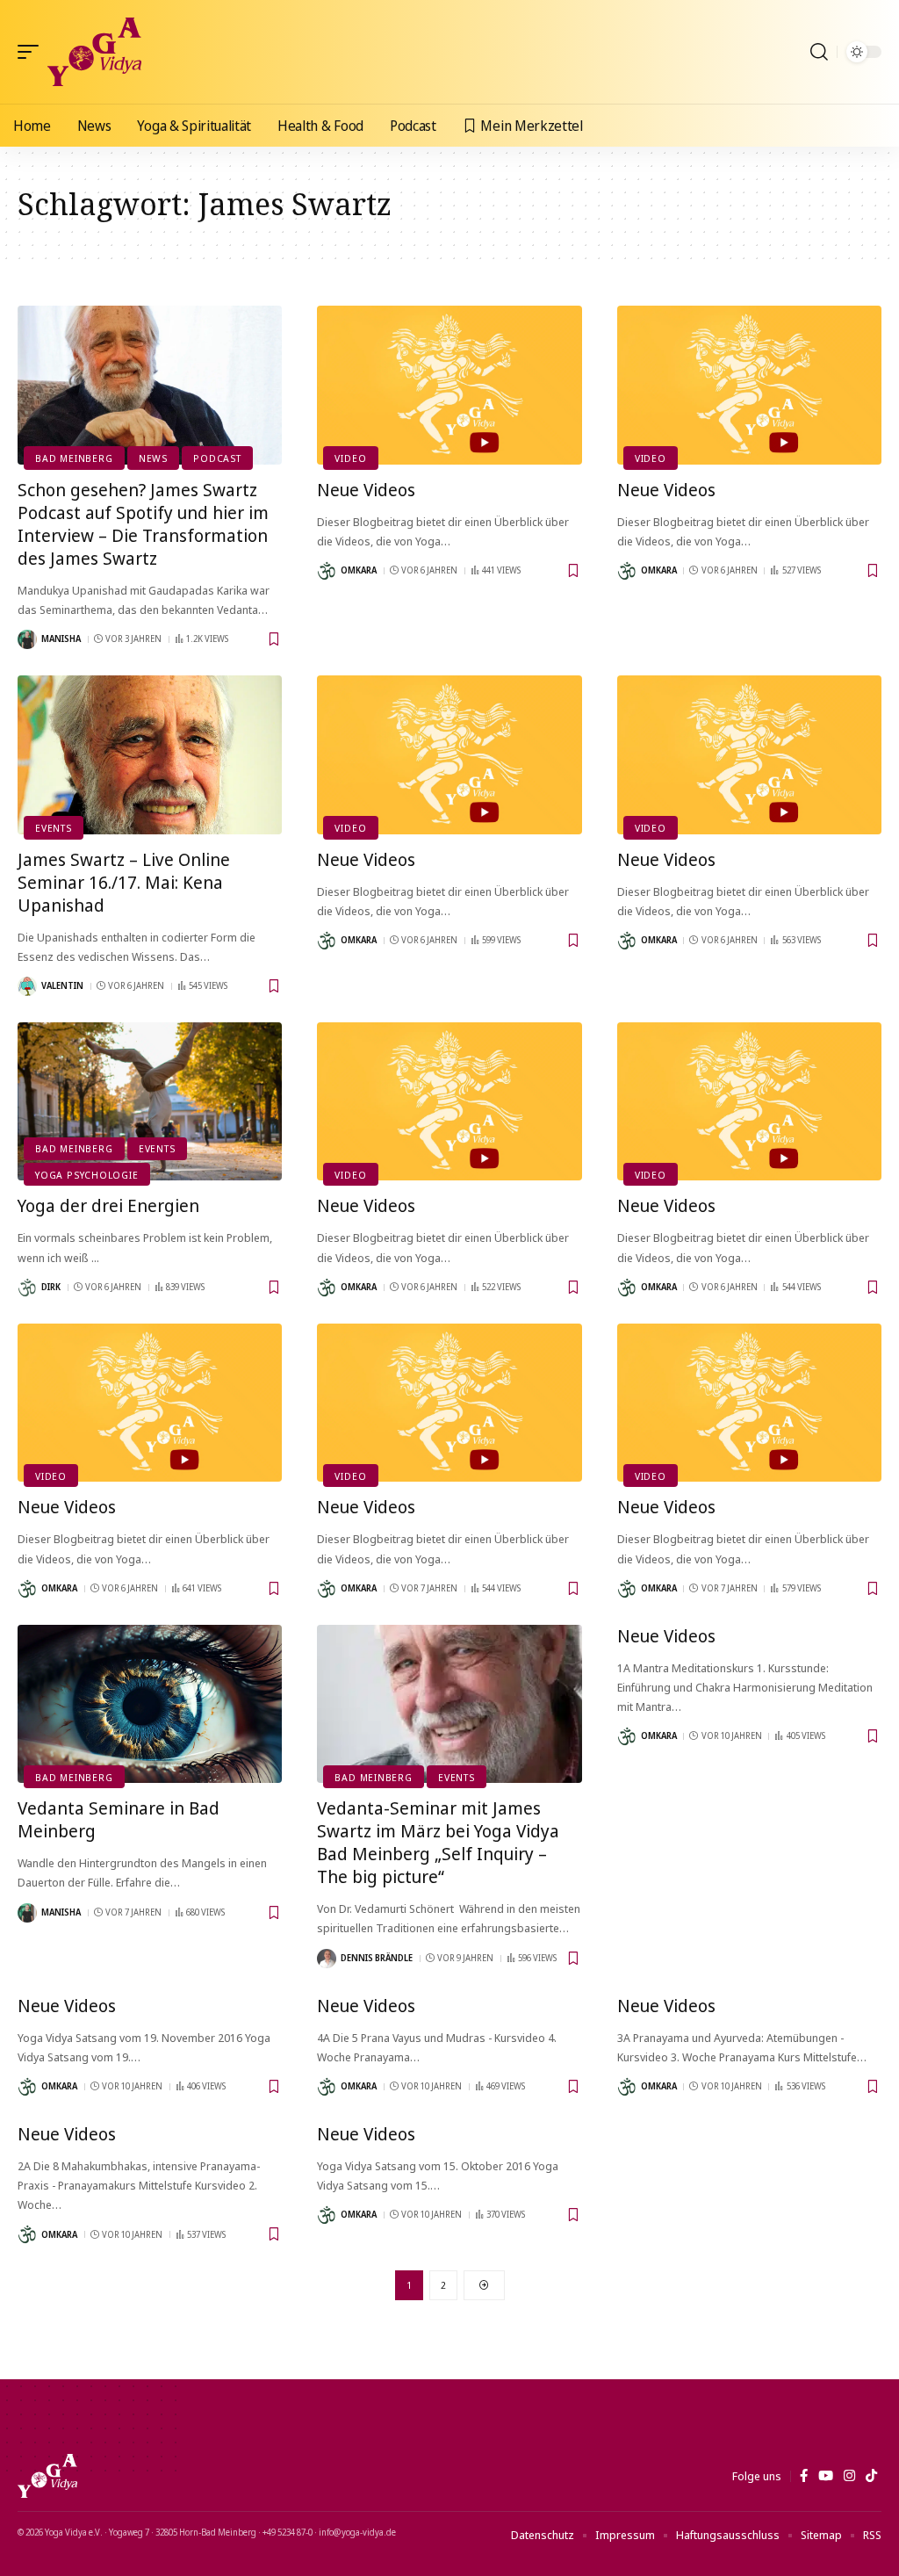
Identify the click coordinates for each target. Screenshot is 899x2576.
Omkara (359, 570)
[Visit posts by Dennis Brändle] (327, 1959)
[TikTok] (871, 2476)
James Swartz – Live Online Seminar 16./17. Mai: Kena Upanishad (124, 882)
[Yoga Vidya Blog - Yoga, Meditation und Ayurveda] (94, 52)
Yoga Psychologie (86, 1175)
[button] (32, 52)
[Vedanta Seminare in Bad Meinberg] (150, 1704)
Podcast (217, 458)
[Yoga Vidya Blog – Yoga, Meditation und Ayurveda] (47, 2476)
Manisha (61, 639)
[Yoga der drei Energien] (150, 1102)
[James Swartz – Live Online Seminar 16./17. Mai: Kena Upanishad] (150, 755)
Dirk (51, 1287)
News (153, 458)
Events (54, 828)
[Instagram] (849, 2476)
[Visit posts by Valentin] (27, 986)
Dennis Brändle (377, 1958)
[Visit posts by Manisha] (27, 639)
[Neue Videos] (449, 385)
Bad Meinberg (74, 458)
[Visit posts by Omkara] (327, 571)
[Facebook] (804, 2476)
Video (350, 458)
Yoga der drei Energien (108, 1205)
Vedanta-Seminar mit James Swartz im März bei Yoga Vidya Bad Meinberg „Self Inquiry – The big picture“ (438, 1842)
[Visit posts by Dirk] (27, 1288)
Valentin (62, 985)
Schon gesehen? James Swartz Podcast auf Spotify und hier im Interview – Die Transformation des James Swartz (143, 524)
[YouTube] (826, 2476)
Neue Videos (366, 490)
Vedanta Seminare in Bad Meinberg (119, 1819)
